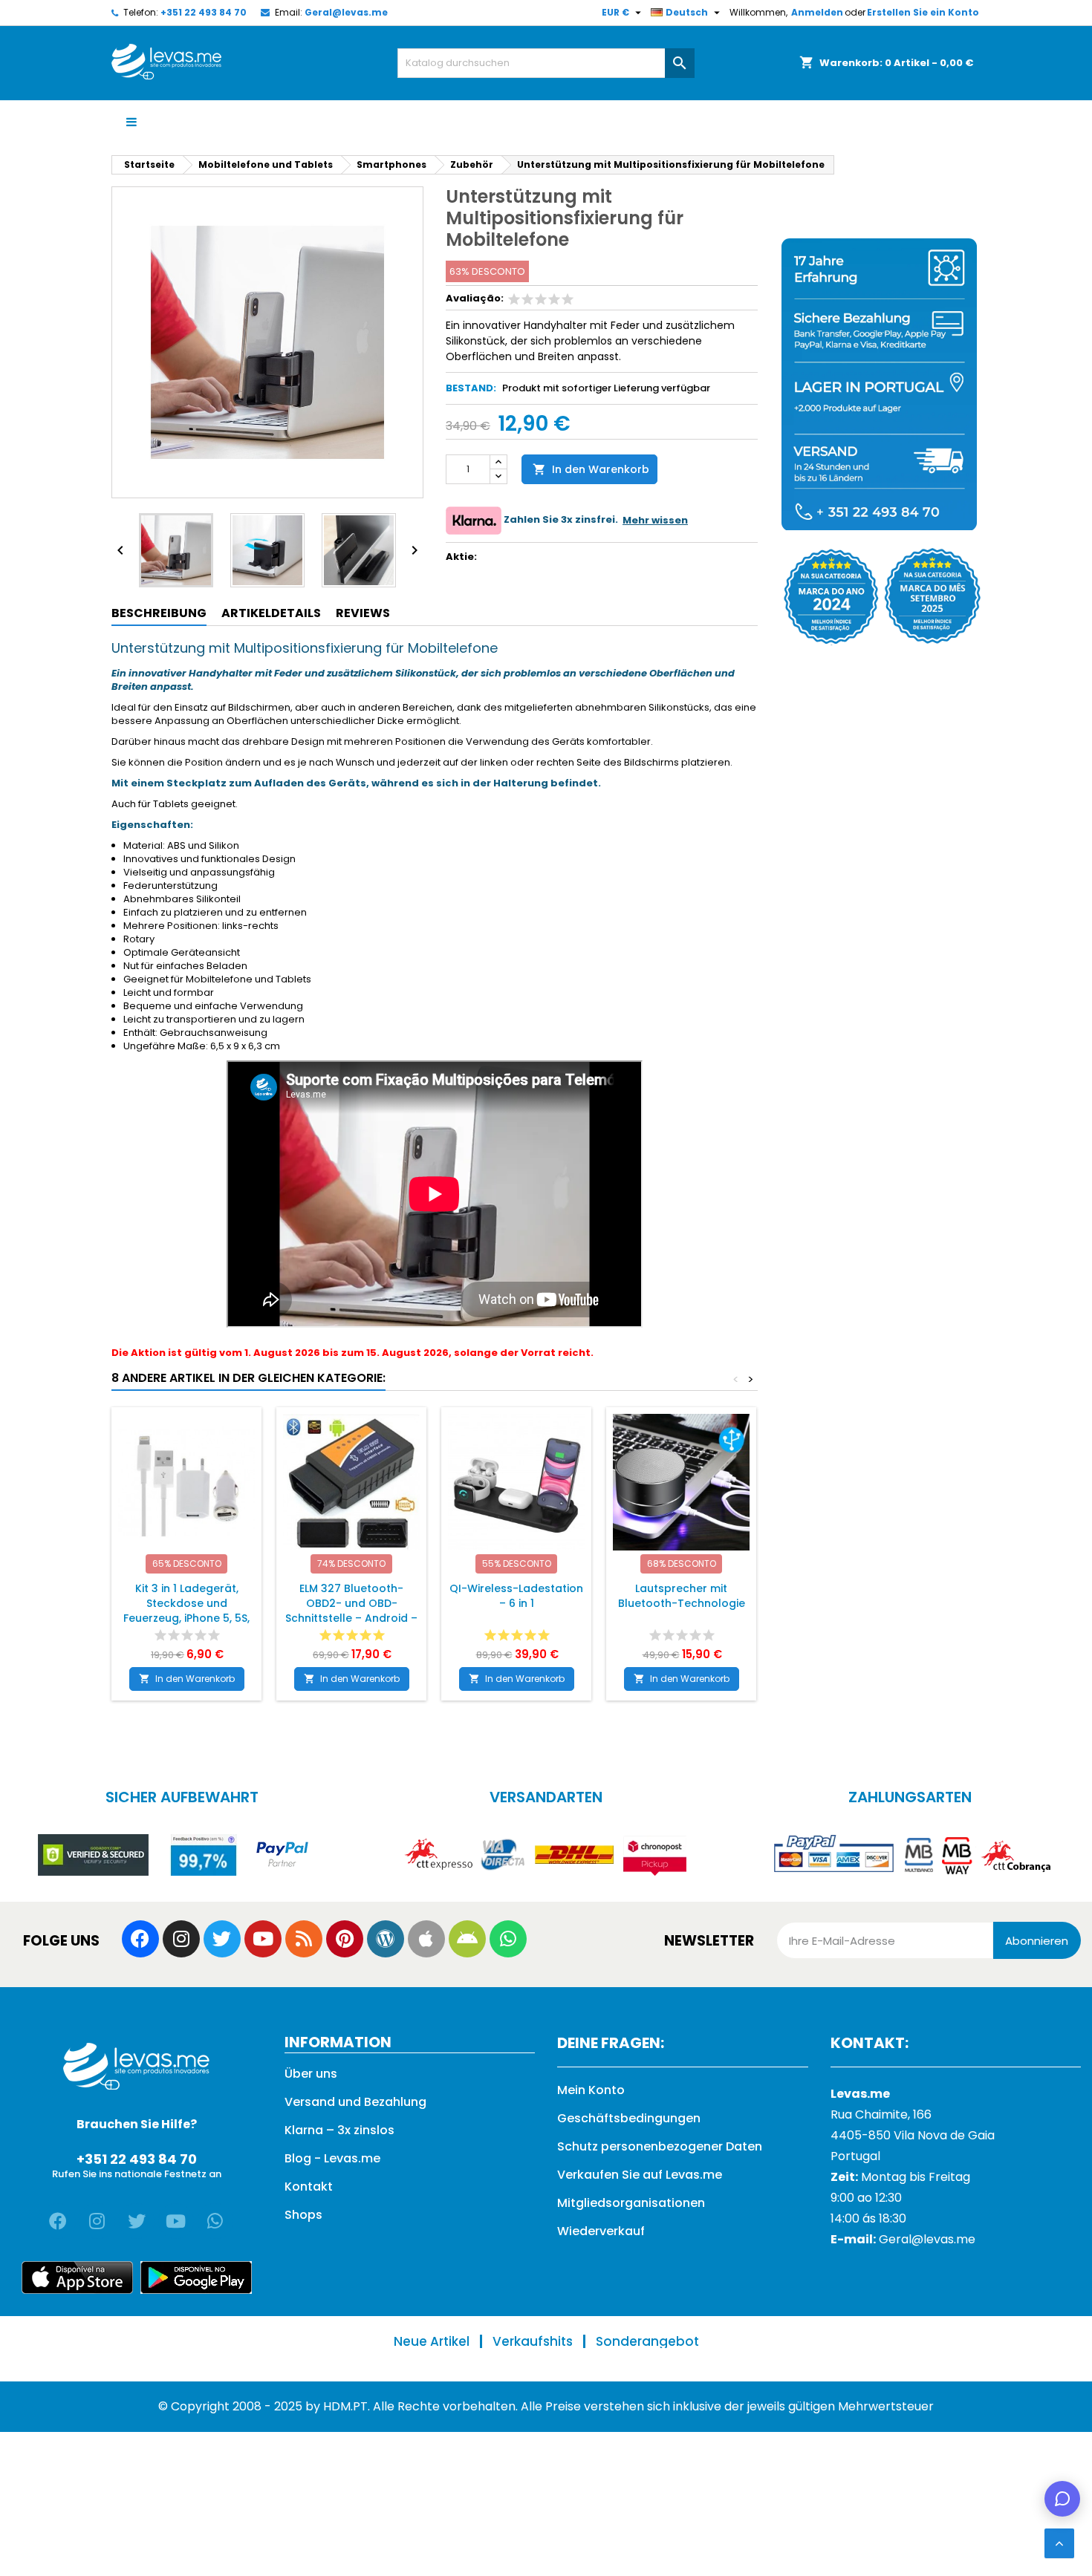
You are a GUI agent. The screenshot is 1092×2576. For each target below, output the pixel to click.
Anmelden (817, 12)
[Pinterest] (345, 1939)
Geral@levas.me (346, 12)
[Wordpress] (386, 1939)
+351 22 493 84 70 (204, 12)
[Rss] (304, 1939)
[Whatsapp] (508, 1939)
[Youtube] (263, 1939)
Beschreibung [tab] (159, 613)
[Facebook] (140, 1939)
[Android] (467, 1939)
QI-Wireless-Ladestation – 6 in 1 (516, 1596)
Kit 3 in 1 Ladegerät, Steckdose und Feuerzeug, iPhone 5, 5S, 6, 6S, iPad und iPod (186, 1611)
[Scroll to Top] (1059, 2543)
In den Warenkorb (591, 469)
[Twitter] (222, 1939)
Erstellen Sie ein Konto (923, 12)
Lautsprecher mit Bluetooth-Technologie (682, 1596)
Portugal (855, 2156)
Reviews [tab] (363, 613)
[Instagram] (181, 1939)
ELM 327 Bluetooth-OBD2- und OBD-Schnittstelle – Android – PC (351, 1611)
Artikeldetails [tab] (271, 613)
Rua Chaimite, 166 (881, 2114)
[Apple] (426, 1939)
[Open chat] (1062, 2499)
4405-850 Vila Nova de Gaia (913, 2135)
